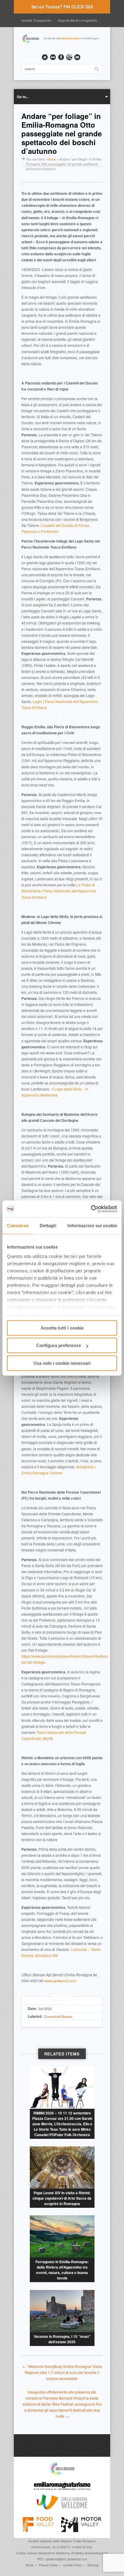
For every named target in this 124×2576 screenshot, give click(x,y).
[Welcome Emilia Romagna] (62, 2508)
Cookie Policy (73, 2565)
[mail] (77, 57)
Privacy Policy (48, 2565)
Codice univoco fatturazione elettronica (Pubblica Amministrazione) (62, 2553)
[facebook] (61, 57)
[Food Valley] (38, 2531)
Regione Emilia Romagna (78, 2541)
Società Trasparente (36, 20)
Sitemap (93, 2565)
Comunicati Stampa (58, 2016)
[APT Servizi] (62, 43)
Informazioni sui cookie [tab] (92, 1226)
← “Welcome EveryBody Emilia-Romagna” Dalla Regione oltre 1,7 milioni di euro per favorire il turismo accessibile (62, 2372)
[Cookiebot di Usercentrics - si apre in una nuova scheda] (91, 1209)
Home (51, 159)
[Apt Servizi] (62, 2475)
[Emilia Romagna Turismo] (62, 2491)
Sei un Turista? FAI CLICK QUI (62, 7)
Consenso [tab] (18, 1226)
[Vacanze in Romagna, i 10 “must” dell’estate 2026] (62, 2311)
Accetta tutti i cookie (62, 1328)
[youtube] (69, 57)
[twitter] (45, 57)
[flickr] (53, 57)
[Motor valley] (81, 2531)
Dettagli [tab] (48, 1226)
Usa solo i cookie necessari (62, 1363)
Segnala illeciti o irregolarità (77, 20)
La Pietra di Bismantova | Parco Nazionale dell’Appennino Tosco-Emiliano (59, 891)
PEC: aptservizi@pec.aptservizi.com (62, 2559)
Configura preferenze (59, 1345)
